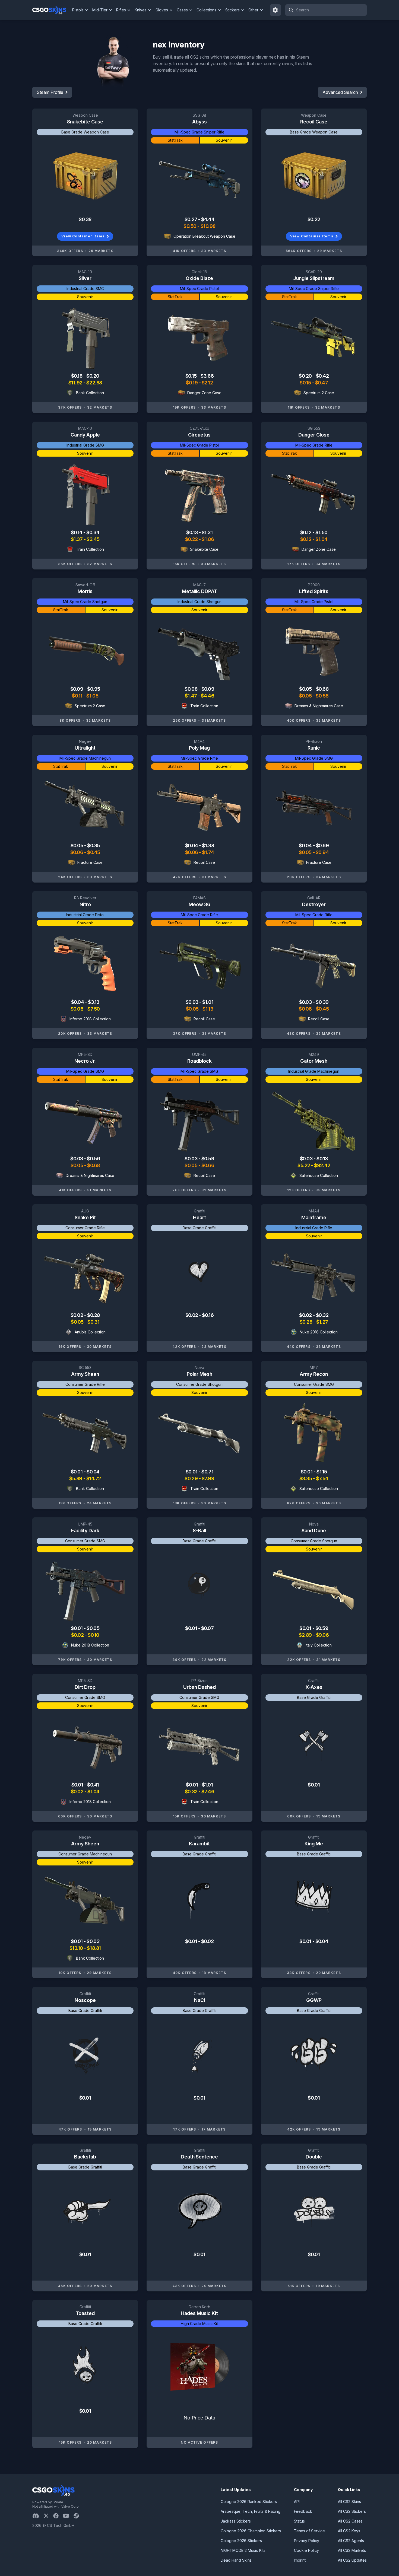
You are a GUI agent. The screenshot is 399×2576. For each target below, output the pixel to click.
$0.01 (77, 1472)
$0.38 (85, 219)
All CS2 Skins (349, 2502)
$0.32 (322, 1315)
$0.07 (208, 1628)
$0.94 (322, 852)
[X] (48, 2516)
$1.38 (208, 846)
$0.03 (192, 1002)
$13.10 (77, 1948)
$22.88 (94, 383)
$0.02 (77, 1315)
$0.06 (77, 852)
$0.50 (190, 226)
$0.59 (208, 1159)
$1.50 (322, 532)
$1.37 (77, 539)
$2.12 (207, 383)
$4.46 (208, 696)
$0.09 (77, 689)
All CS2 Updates (352, 2560)
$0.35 (94, 846)
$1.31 (207, 532)
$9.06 (322, 1635)
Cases (182, 10)
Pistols (78, 10)
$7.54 (322, 1478)
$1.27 (322, 1322)
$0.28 (94, 1315)
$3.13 (94, 1002)
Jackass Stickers (236, 2521)
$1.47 (191, 696)
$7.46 (208, 1792)
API (297, 2502)
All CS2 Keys (349, 2531)
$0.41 (93, 1785)
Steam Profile (50, 92)
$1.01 (208, 1002)
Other (253, 10)
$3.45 (93, 539)
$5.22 (304, 1165)
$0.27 (191, 219)
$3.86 (207, 376)
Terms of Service (309, 2531)
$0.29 (191, 1478)
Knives (141, 10)
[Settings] (275, 10)
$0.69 (322, 846)
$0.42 (322, 376)
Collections (206, 10)
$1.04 (322, 539)
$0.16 (208, 1315)
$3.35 (306, 1478)
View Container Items (83, 236)
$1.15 (322, 1472)
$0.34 (93, 532)
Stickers (232, 10)
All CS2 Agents (351, 2541)
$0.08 (191, 689)
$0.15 (191, 376)
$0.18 (77, 376)
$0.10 (94, 1635)
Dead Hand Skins (236, 2560)
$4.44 (208, 219)
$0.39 (322, 1002)
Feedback (303, 2511)
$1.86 (208, 539)
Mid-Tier (100, 10)
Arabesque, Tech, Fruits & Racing (251, 2511)
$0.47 (322, 383)
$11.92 (76, 383)
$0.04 (192, 846)
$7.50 (94, 1009)
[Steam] (78, 2516)
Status (299, 2521)
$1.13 (208, 1009)
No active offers (199, 2442)
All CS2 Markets (352, 2550)
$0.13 (192, 532)
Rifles (121, 10)
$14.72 (94, 1478)
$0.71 (207, 1472)
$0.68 (322, 689)
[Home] (51, 10)
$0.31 (93, 1322)
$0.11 (78, 696)
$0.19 (192, 383)
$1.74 (208, 852)
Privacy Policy (307, 2541)
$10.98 (208, 226)
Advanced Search (340, 92)
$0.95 (94, 689)
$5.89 (76, 1478)
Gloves (162, 10)
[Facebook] (58, 2516)
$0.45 (94, 852)
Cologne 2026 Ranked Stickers (249, 2502)
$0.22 (314, 219)
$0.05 (306, 689)
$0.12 (306, 532)
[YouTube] (68, 2516)
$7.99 (208, 1478)
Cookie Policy (306, 2550)
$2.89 (306, 1635)
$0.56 (322, 696)
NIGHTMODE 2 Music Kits (243, 2550)
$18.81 (94, 1948)
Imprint (300, 2560)
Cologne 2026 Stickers (241, 2541)
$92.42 (322, 1165)
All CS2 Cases (350, 2521)
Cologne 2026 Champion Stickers (251, 2531)
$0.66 (208, 1165)
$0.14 (77, 532)
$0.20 (93, 376)
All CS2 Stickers (352, 2511)
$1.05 (92, 696)
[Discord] (38, 2516)
